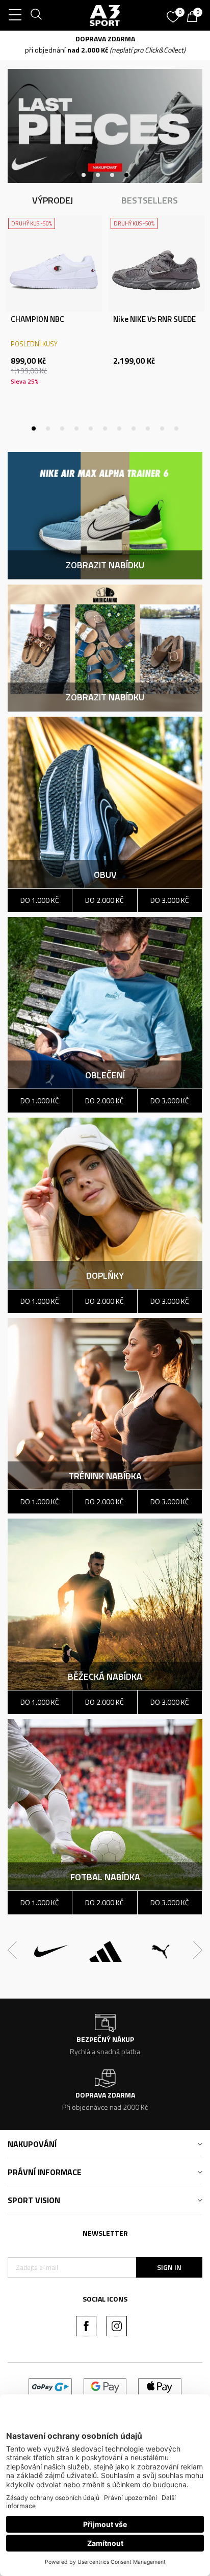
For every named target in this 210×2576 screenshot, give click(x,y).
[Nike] (51, 1951)
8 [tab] (134, 428)
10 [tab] (162, 428)
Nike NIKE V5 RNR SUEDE (154, 319)
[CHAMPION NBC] (54, 263)
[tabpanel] (54, 314)
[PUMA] (161, 1951)
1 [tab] (84, 175)
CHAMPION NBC (37, 319)
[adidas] (106, 1951)
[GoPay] (50, 2386)
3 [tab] (112, 175)
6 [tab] (105, 428)
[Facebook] (86, 2326)
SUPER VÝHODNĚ (90, 39)
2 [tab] (98, 175)
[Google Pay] (105, 2386)
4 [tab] (126, 175)
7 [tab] (119, 428)
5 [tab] (91, 428)
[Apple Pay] (160, 2386)
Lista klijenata (105, 504)
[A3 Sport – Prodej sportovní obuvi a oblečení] (105, 15)
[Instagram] (117, 2326)
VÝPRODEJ (52, 200)
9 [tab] (148, 428)
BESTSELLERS (150, 200)
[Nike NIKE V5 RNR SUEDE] (156, 263)
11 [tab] (176, 428)
